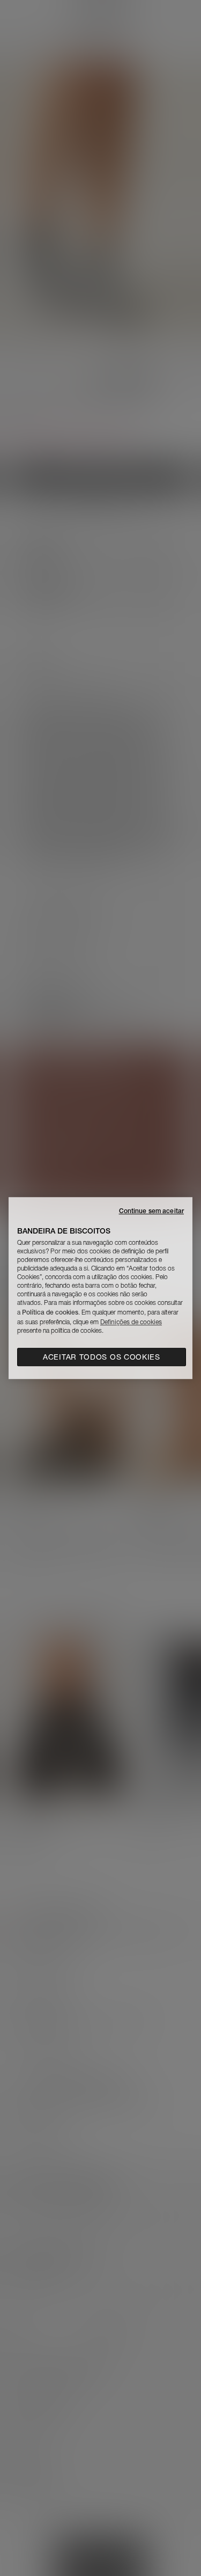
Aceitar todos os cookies (102, 1357)
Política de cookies (50, 1312)
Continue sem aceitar (151, 1211)
